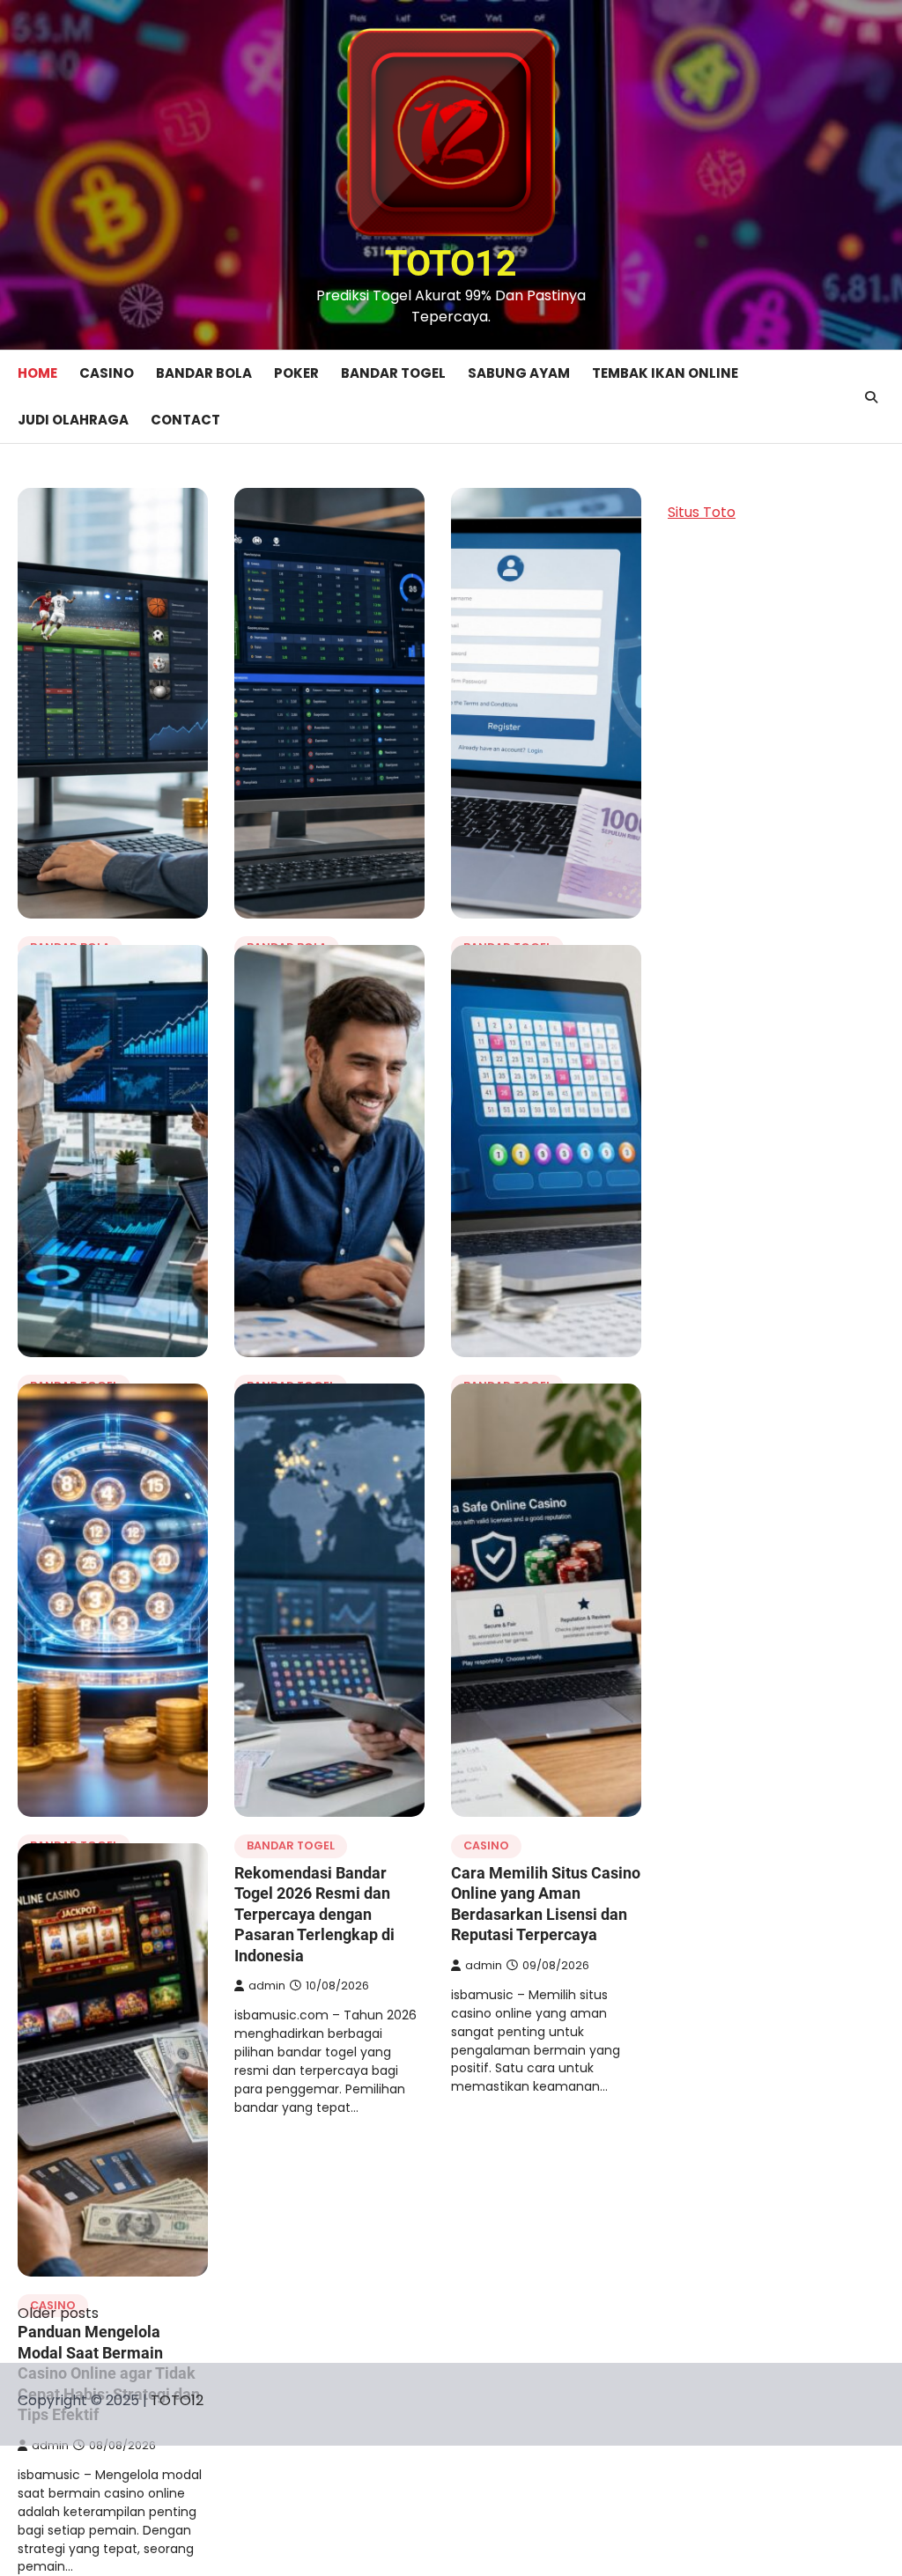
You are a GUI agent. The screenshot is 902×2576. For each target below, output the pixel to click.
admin (267, 1986)
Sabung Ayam (519, 373)
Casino (107, 373)
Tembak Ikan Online (665, 373)
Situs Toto (702, 512)
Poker (296, 373)
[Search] (871, 397)
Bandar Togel (393, 373)
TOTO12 (451, 263)
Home (37, 373)
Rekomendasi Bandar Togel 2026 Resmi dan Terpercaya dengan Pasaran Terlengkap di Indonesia (314, 1914)
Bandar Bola (204, 373)
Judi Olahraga (73, 420)
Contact (185, 420)
